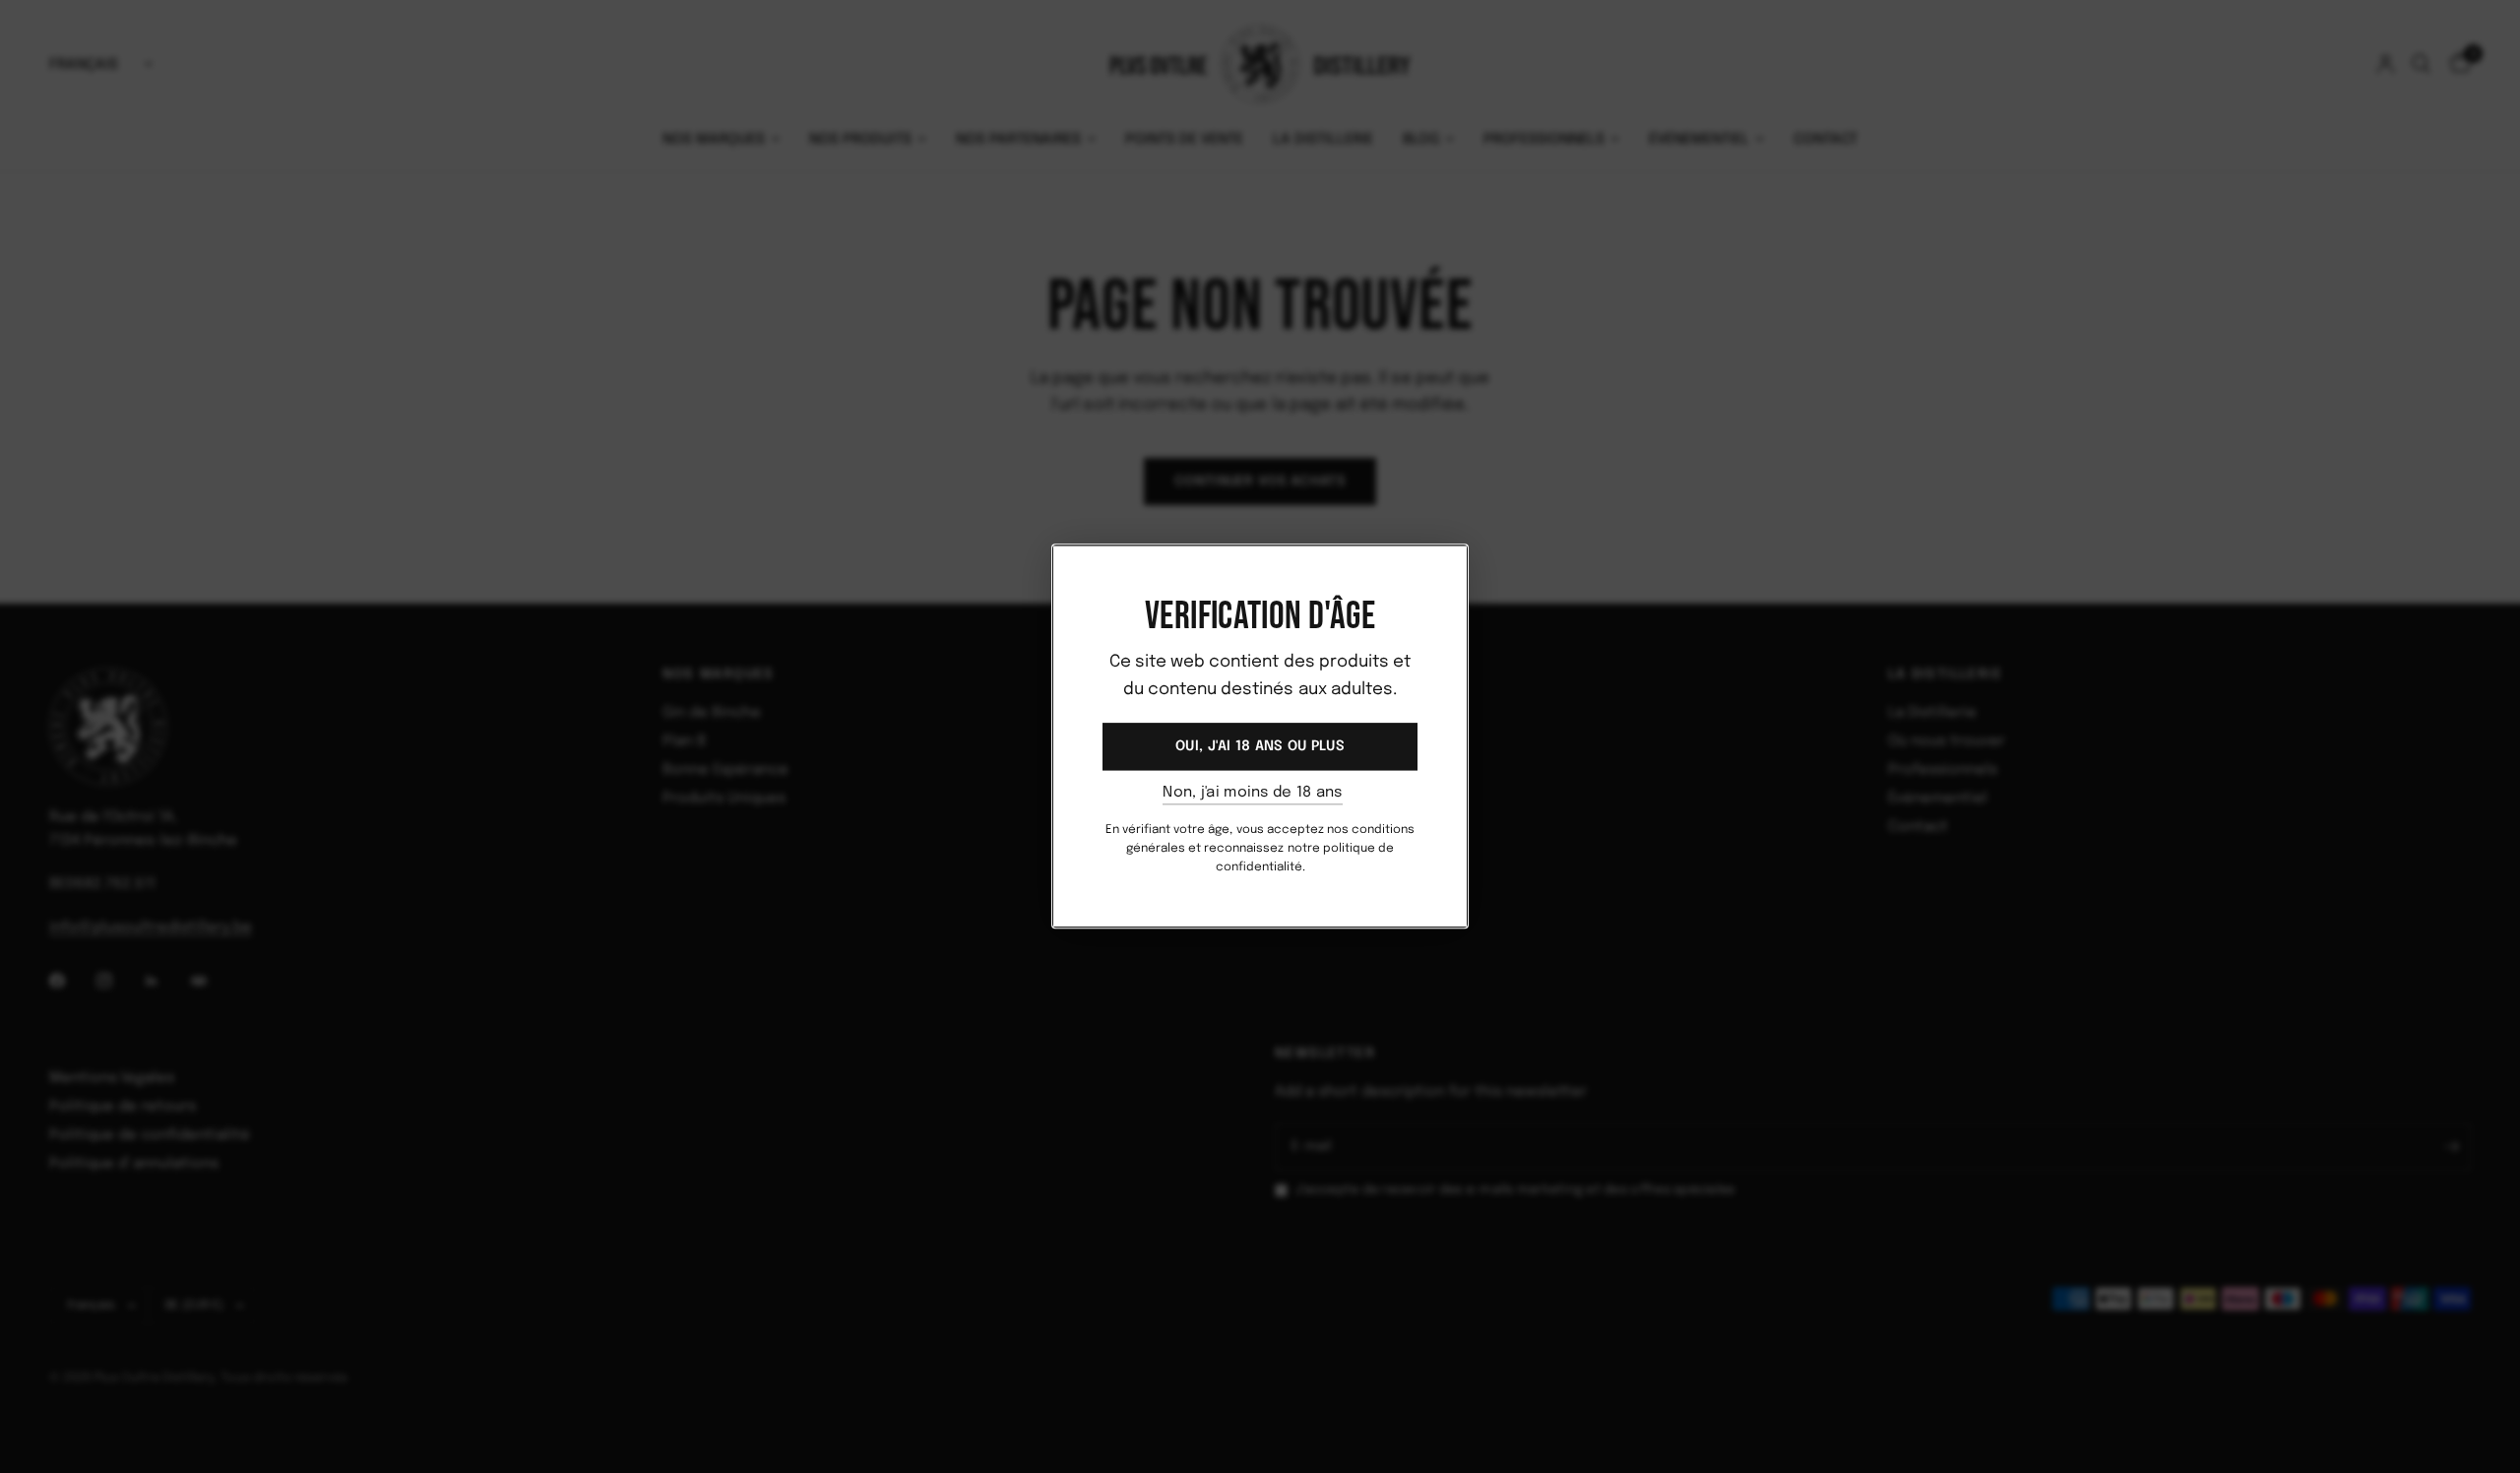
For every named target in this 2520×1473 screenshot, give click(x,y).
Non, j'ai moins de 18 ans (1253, 793)
